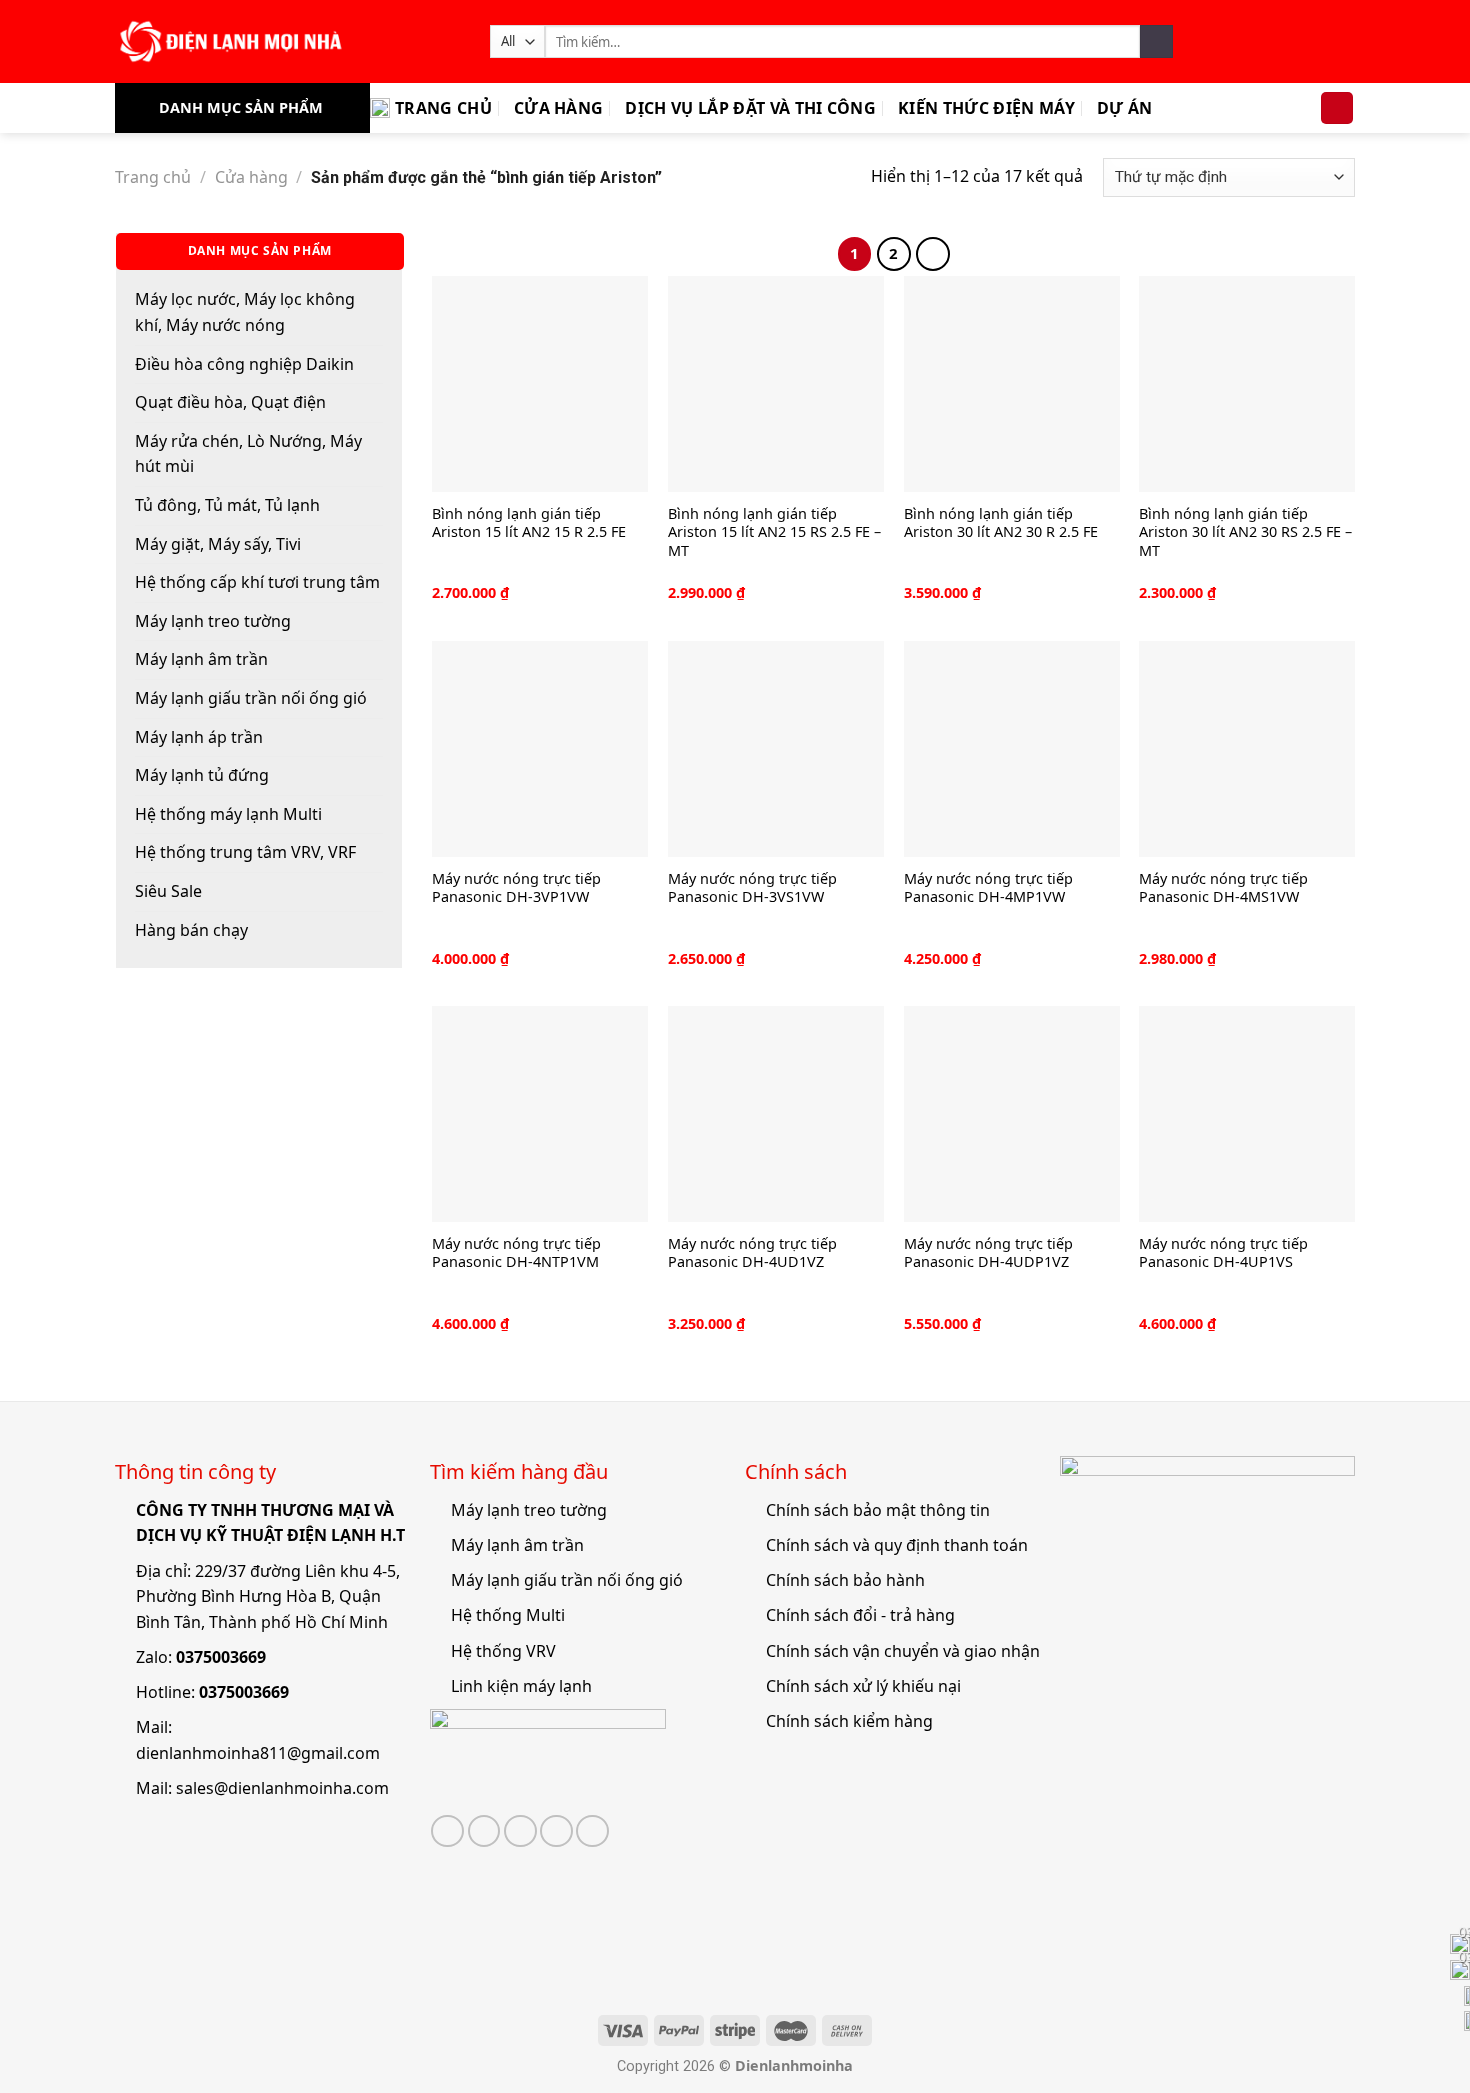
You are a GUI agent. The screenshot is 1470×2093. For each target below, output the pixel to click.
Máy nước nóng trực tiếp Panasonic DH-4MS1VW (1223, 888)
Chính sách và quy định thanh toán (897, 1545)
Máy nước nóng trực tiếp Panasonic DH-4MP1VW (988, 888)
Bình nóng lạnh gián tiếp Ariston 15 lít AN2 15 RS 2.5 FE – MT (774, 532)
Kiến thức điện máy (986, 108)
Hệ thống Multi (508, 1615)
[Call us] (556, 1831)
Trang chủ (443, 108)
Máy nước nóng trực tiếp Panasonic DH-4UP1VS (1223, 1253)
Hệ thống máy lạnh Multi (228, 814)
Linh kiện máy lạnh (521, 1686)
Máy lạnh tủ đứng (202, 775)
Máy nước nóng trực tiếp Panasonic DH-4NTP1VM (516, 1253)
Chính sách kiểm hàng (849, 1721)
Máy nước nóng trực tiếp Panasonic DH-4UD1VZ (752, 1253)
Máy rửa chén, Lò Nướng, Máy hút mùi (248, 454)
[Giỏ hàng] (1337, 108)
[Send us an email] (520, 1831)
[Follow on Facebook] (447, 1831)
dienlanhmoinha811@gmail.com (258, 1753)
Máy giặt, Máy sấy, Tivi (218, 544)
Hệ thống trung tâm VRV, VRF (245, 852)
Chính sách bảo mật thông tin (878, 1510)
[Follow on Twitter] (484, 1831)
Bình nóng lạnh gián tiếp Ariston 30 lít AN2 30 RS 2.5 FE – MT (1245, 532)
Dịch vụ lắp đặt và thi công (750, 108)
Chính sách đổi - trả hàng (860, 1615)
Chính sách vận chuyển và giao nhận (903, 1651)
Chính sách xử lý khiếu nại (863, 1686)
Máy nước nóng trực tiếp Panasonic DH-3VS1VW (752, 888)
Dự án (1125, 108)
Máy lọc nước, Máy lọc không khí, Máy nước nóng (245, 312)
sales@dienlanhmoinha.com (282, 1788)
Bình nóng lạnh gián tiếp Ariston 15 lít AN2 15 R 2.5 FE (529, 523)
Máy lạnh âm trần (201, 659)
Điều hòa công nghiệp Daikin (244, 364)
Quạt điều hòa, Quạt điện (230, 402)
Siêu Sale (168, 891)
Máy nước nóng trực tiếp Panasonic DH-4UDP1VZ (988, 1253)
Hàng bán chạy (191, 930)
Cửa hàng (559, 108)
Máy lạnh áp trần (199, 737)
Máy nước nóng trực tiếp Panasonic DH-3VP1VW (516, 888)
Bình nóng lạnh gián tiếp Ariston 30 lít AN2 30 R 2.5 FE (1001, 523)
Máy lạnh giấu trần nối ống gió (251, 698)
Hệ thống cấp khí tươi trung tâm (257, 582)
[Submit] (1156, 42)
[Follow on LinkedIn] (592, 1831)
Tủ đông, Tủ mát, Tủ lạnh (227, 505)
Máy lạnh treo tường (213, 621)
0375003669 (221, 1657)
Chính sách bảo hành (845, 1580)
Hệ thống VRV (503, 1651)
